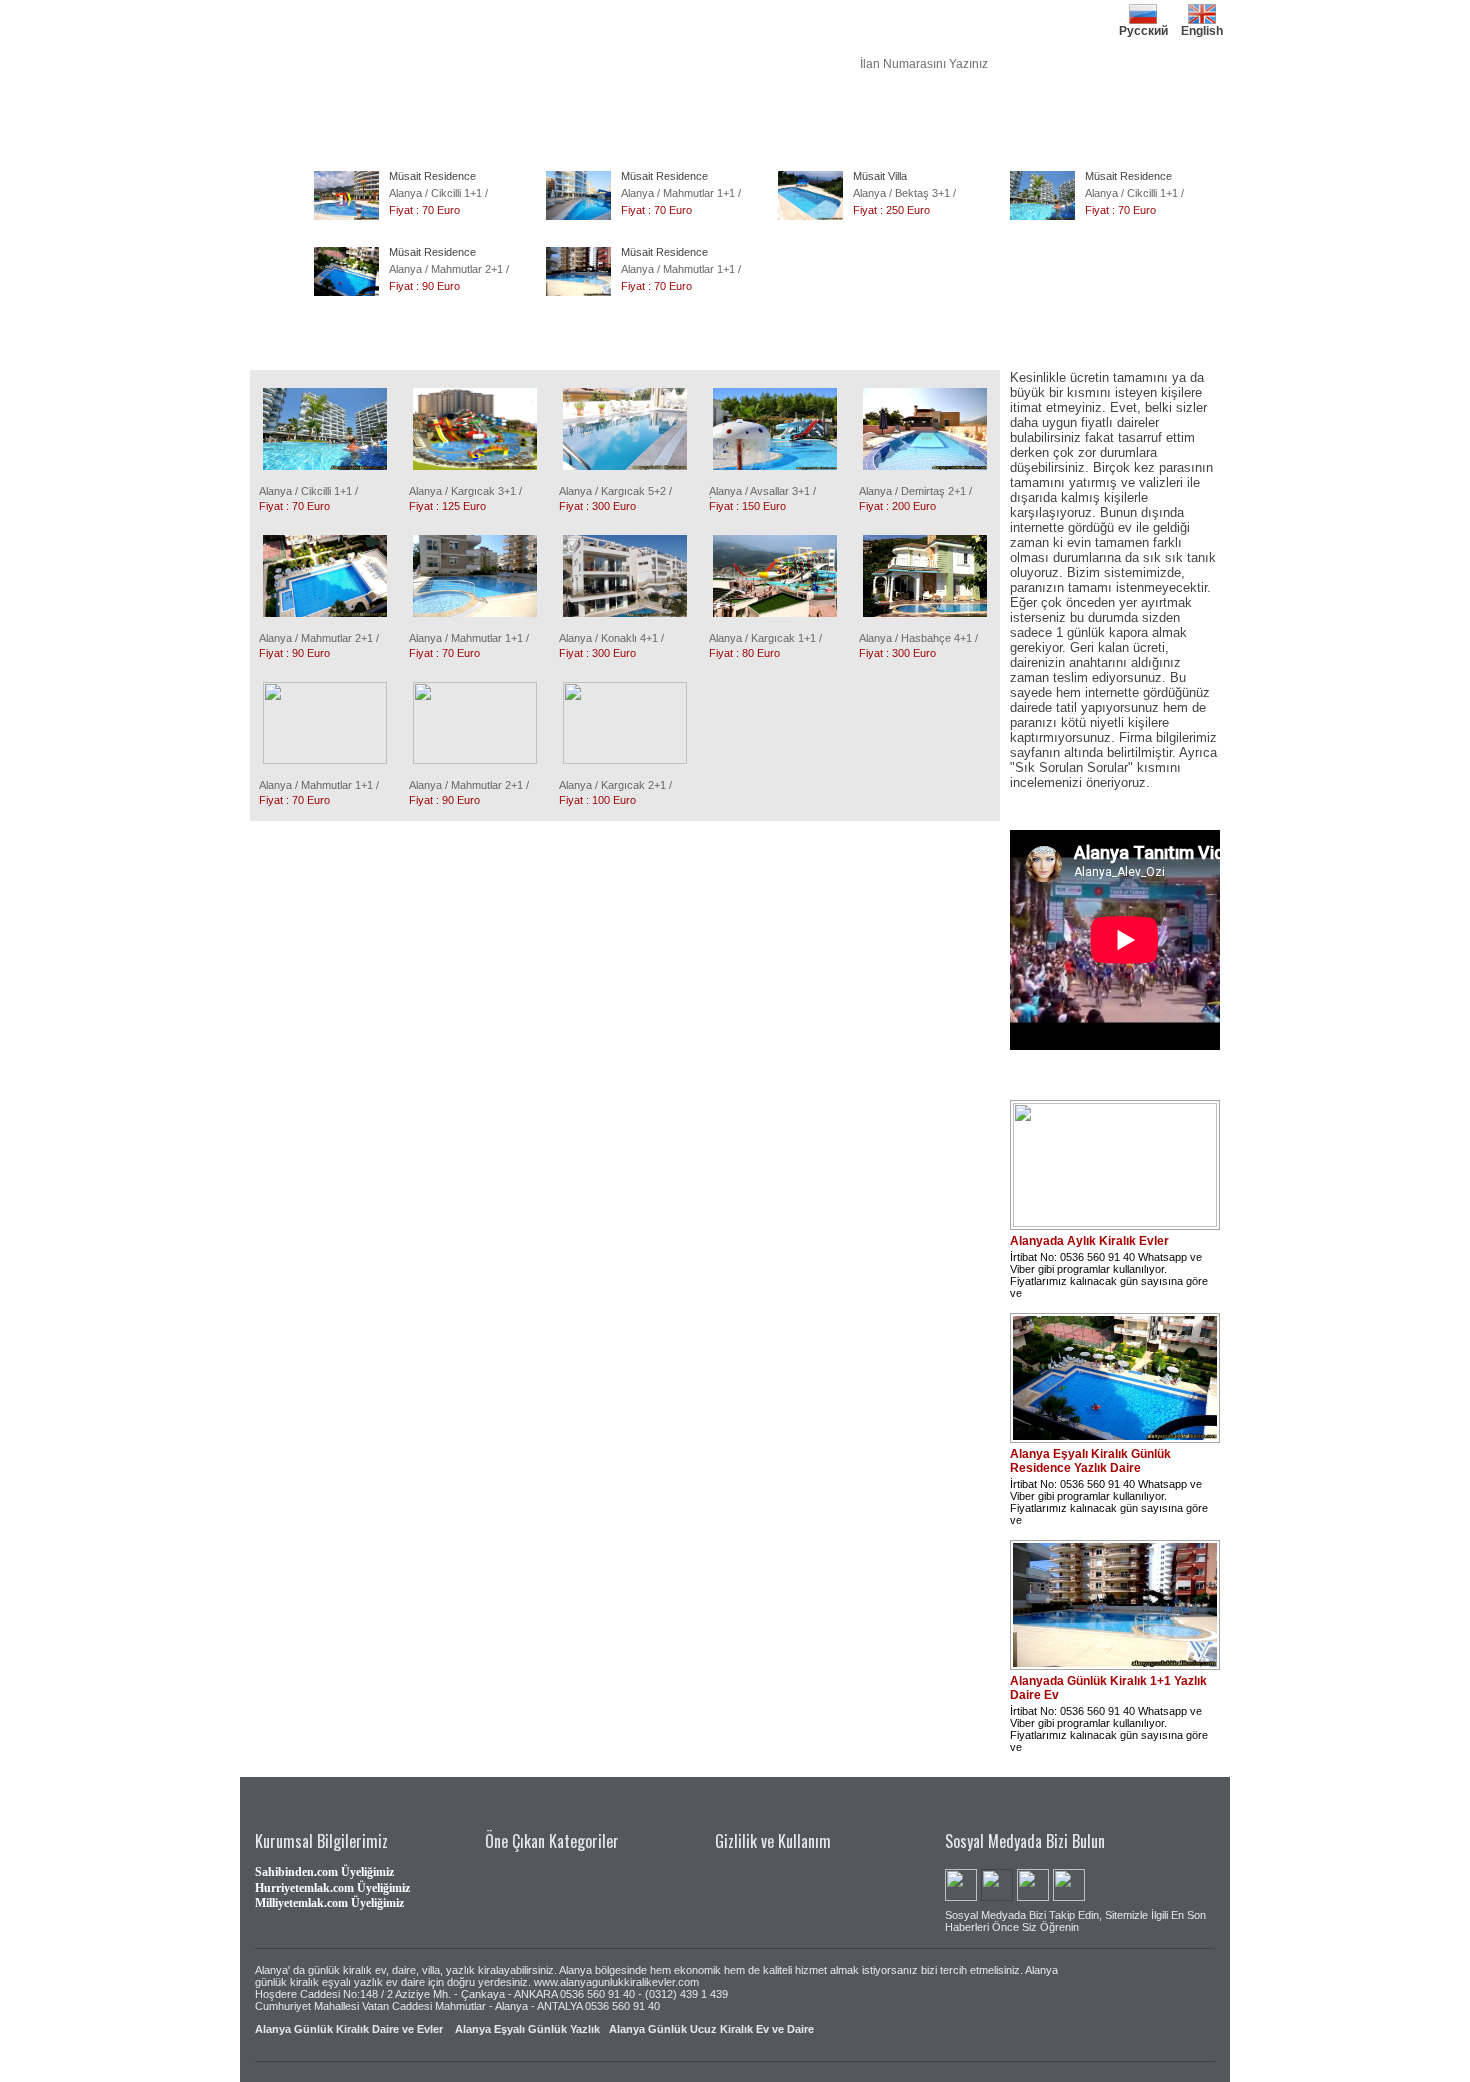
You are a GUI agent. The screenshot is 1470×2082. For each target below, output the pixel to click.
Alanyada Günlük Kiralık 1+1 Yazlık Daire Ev (1108, 1688)
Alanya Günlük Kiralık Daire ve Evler (349, 2029)
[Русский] (1143, 7)
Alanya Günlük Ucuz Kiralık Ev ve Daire (711, 2029)
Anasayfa (285, 116)
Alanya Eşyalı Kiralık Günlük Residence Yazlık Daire (1090, 1461)
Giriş (1140, 116)
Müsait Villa (880, 176)
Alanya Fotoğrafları (790, 116)
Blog (873, 116)
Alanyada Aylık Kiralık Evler (1089, 1241)
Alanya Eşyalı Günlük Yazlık (527, 2029)
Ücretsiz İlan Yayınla (959, 116)
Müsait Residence (432, 176)
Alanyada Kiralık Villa (541, 116)
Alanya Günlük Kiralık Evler (398, 116)
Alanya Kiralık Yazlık (668, 116)
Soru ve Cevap (1069, 116)
